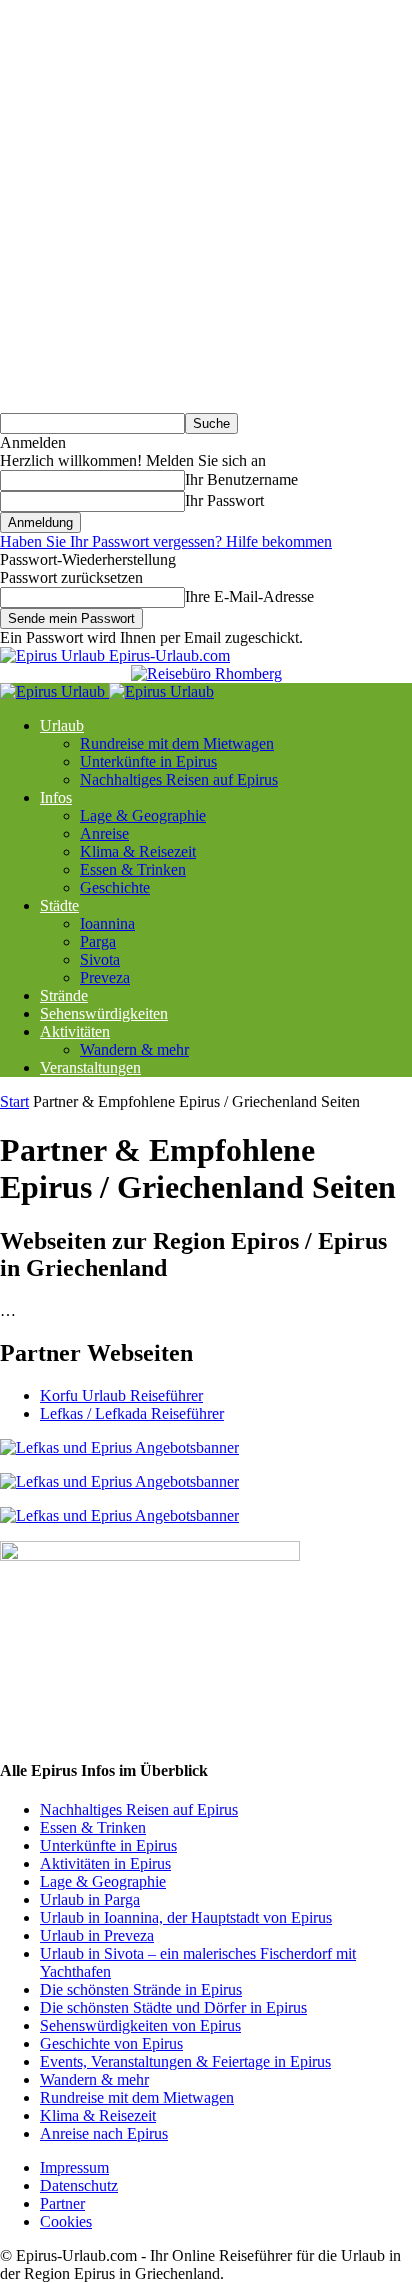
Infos (56, 797)
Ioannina (107, 923)
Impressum (74, 2167)
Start (14, 1101)
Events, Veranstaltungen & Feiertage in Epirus (185, 2061)
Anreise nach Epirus (104, 2133)
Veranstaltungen (90, 1067)
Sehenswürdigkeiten (104, 1013)
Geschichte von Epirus (111, 2043)
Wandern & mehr (134, 1049)
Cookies (66, 2221)
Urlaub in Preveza (97, 1935)
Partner (62, 2203)
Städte (59, 905)
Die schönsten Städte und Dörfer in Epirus (173, 2007)
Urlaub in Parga (90, 1899)
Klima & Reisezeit (138, 851)
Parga (98, 941)
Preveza (105, 977)
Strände (64, 995)
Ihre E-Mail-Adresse (249, 596)
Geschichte (115, 887)
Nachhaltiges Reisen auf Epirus (179, 779)
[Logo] (54, 691)
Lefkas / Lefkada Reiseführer (132, 1413)
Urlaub (62, 725)
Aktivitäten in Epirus (105, 1863)
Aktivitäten (75, 1031)
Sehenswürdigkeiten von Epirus (140, 2025)
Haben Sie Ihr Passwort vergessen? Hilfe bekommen (166, 541)
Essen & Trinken (133, 869)
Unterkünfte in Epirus (148, 761)
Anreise (104, 833)
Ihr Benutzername (241, 479)
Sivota (100, 959)
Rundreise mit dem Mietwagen (177, 743)
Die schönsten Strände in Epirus (141, 1989)
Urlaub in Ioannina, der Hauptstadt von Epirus (186, 1917)
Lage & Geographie (143, 815)
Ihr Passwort (224, 500)
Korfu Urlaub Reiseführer (121, 1395)
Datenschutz (79, 2185)
